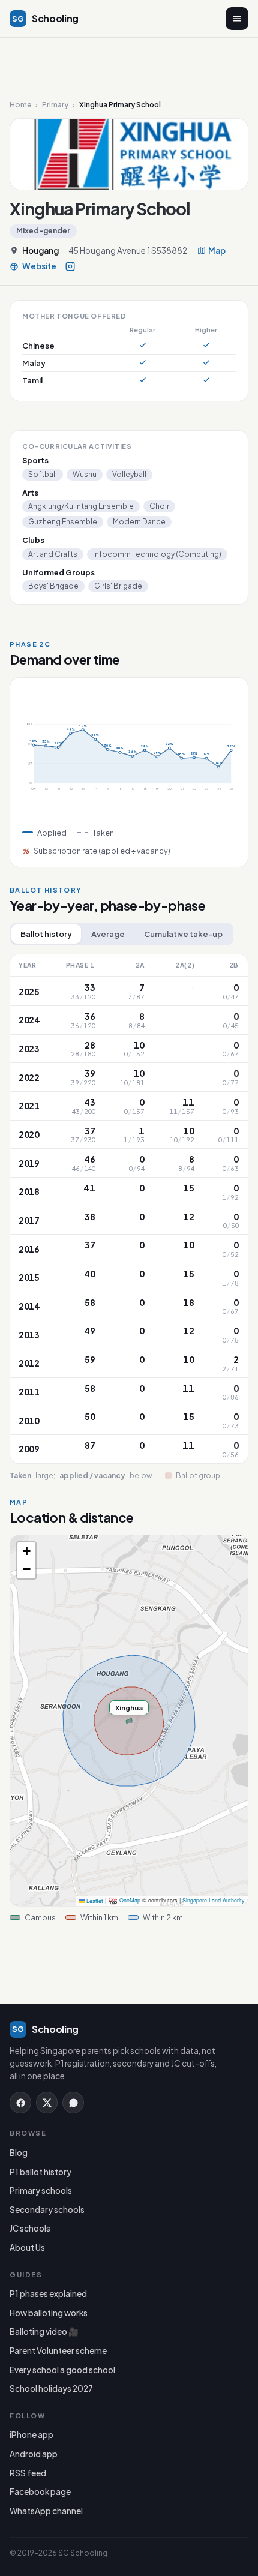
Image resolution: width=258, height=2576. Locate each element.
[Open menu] (237, 19)
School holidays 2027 (51, 2389)
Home (20, 105)
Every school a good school (62, 2370)
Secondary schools (47, 2210)
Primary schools (41, 2191)
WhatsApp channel (46, 2511)
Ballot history (46, 934)
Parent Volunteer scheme (58, 2351)
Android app (34, 2454)
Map (217, 251)
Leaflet (94, 1901)
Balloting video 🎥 (44, 2332)
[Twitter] (47, 2103)
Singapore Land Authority (214, 1901)
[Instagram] (70, 266)
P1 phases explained (48, 2294)
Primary (55, 105)
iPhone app (31, 2435)
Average (108, 934)
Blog (19, 2153)
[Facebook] (20, 2103)
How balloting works (49, 2313)
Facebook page (40, 2492)
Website (39, 267)
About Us (27, 2248)
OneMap (130, 1901)
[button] (26, 1551)
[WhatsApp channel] (73, 2103)
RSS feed (28, 2473)
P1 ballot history (40, 2172)
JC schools (30, 2228)
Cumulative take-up (183, 934)
